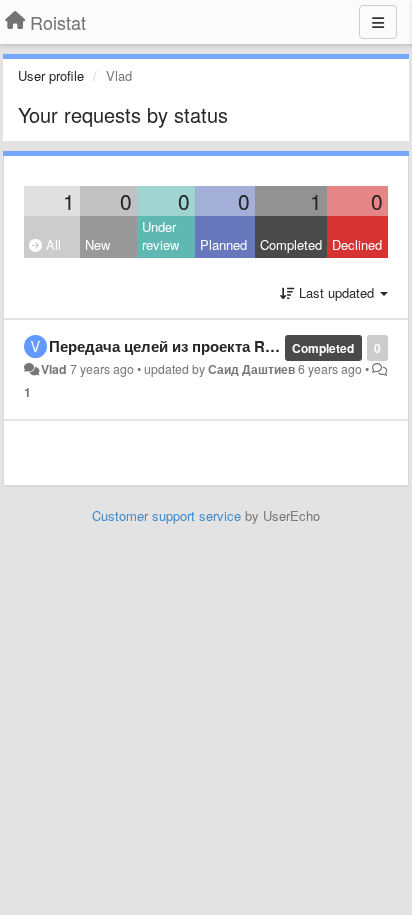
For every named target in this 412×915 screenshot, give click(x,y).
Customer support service (166, 515)
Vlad (54, 369)
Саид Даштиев (251, 369)
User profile (51, 75)
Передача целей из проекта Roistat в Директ (211, 346)
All (51, 244)
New (97, 244)
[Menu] (378, 22)
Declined (357, 244)
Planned (223, 244)
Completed (291, 244)
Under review (160, 236)
